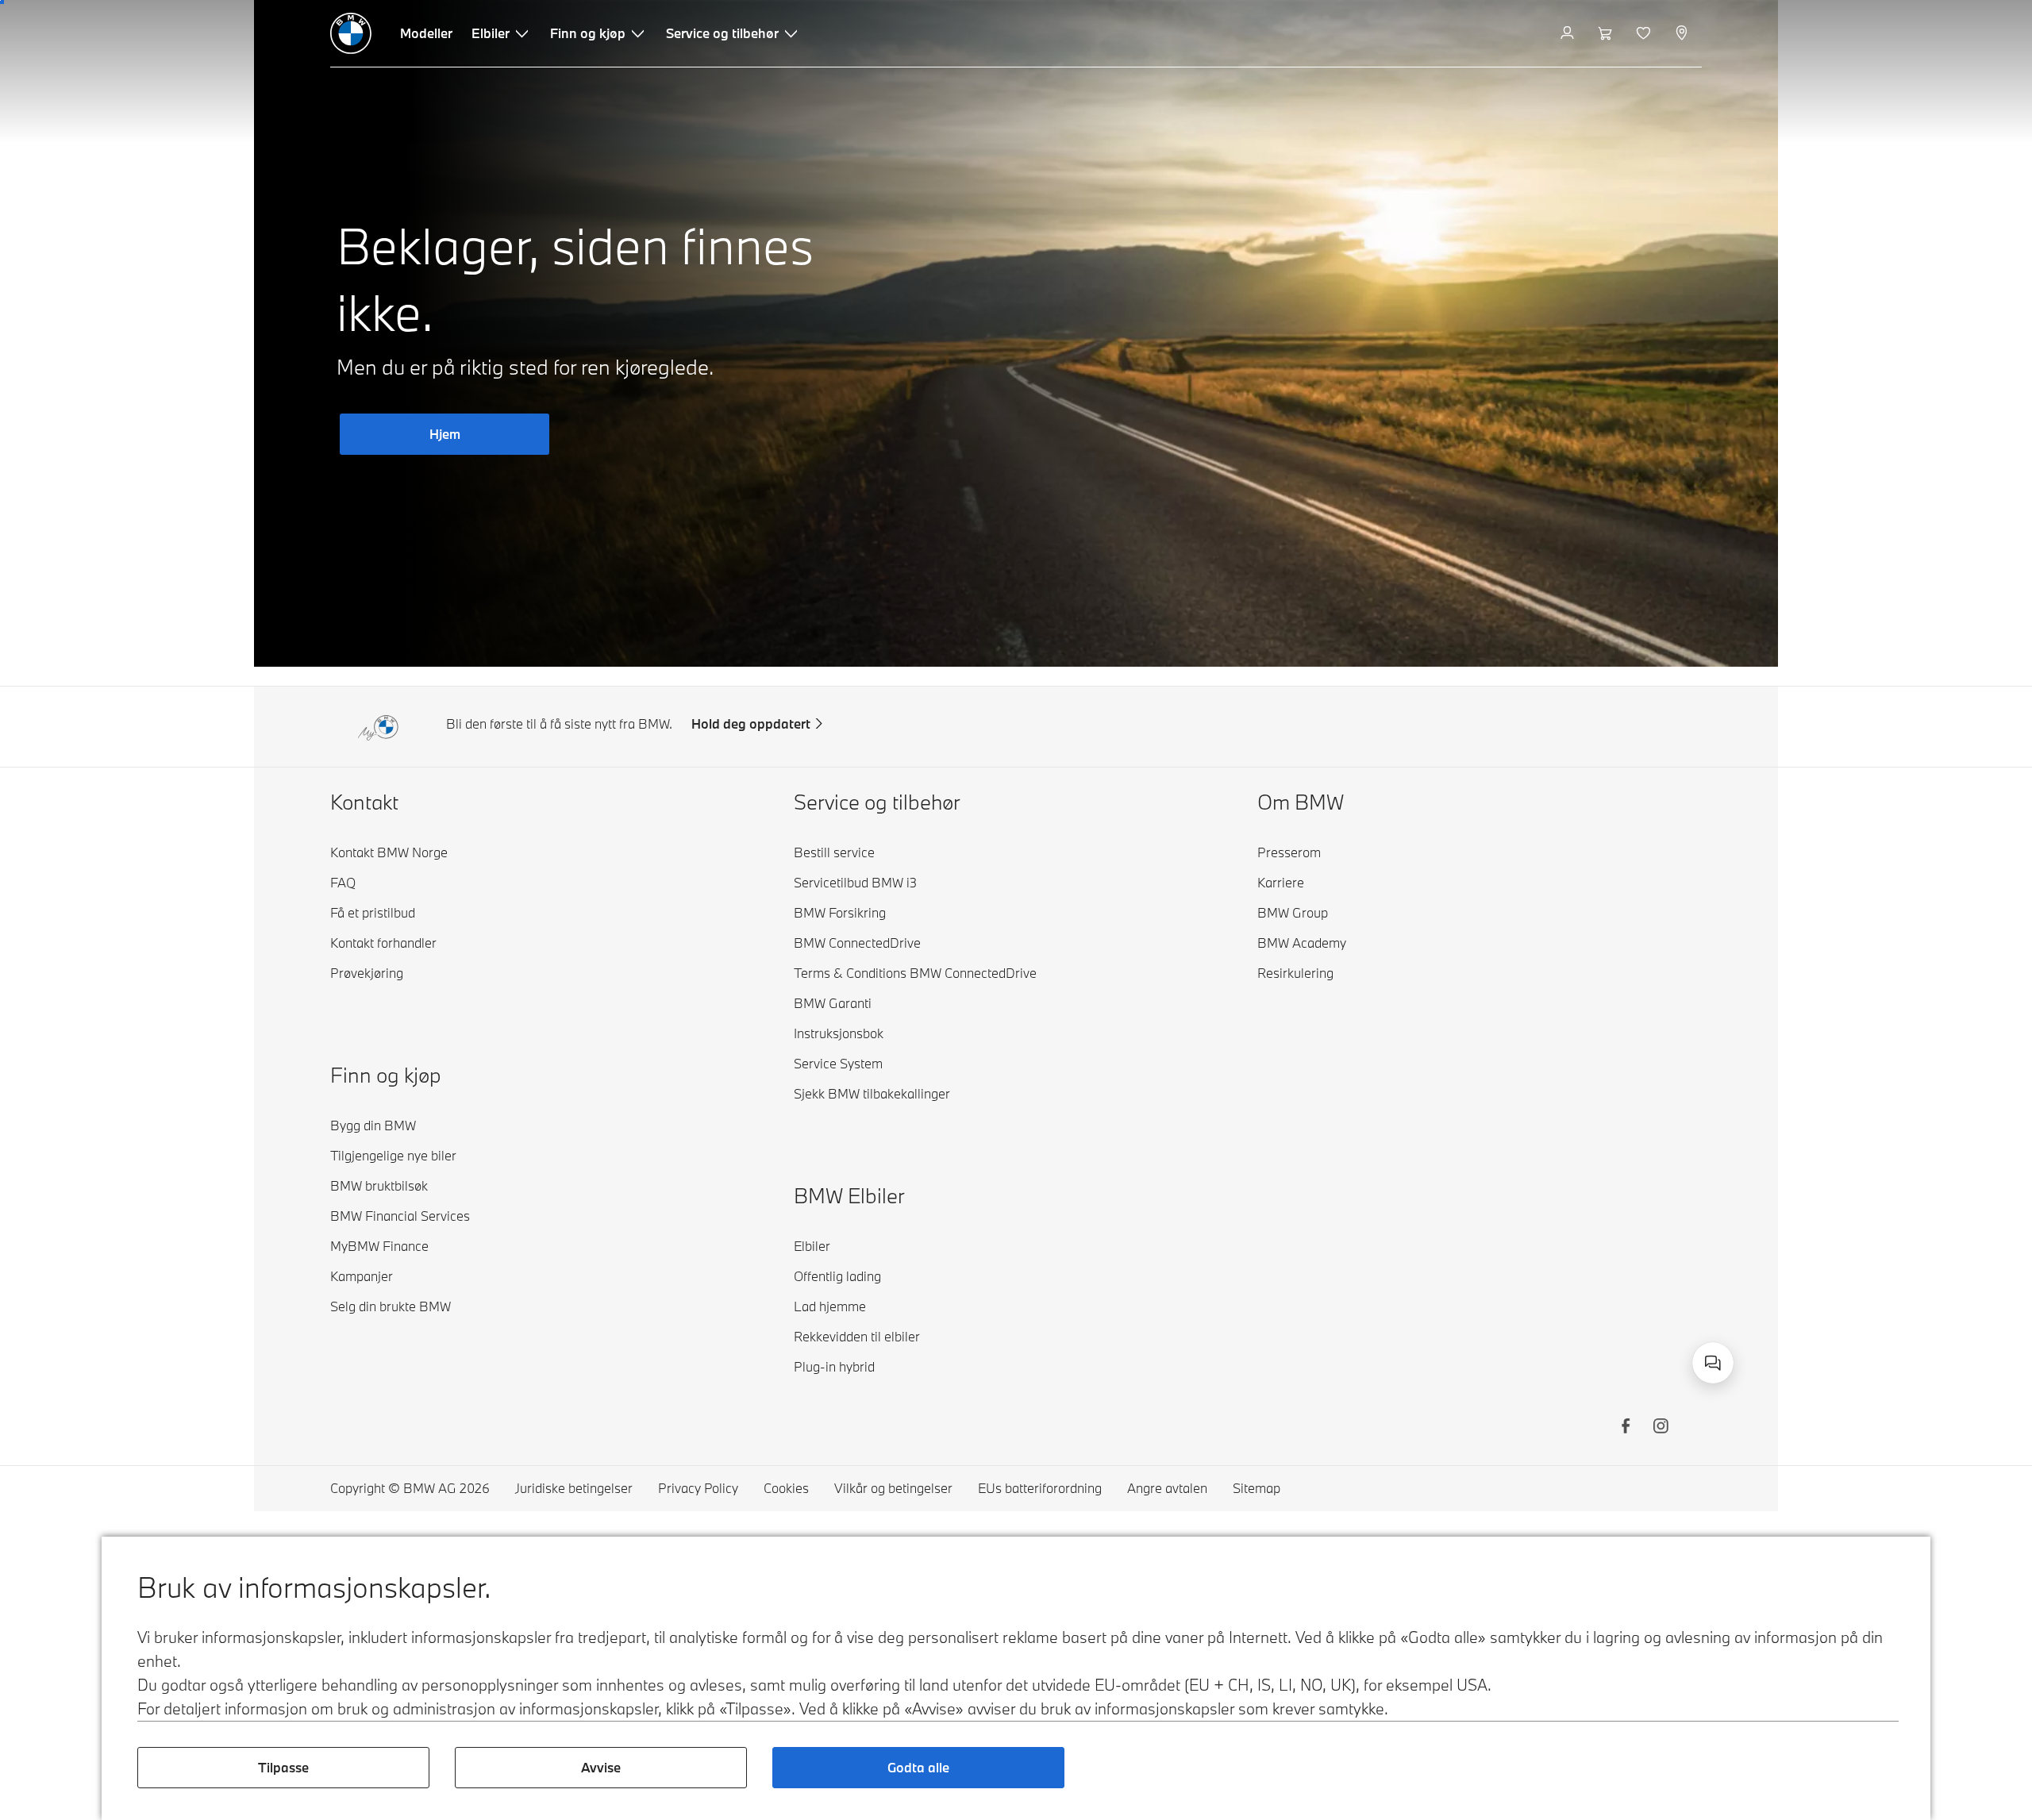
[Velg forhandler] (1683, 33)
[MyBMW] (1569, 33)
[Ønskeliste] (1645, 33)
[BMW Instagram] (1661, 1428)
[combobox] (1713, 1363)
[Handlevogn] (1607, 33)
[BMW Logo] (351, 33)
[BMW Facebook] (1626, 1428)
